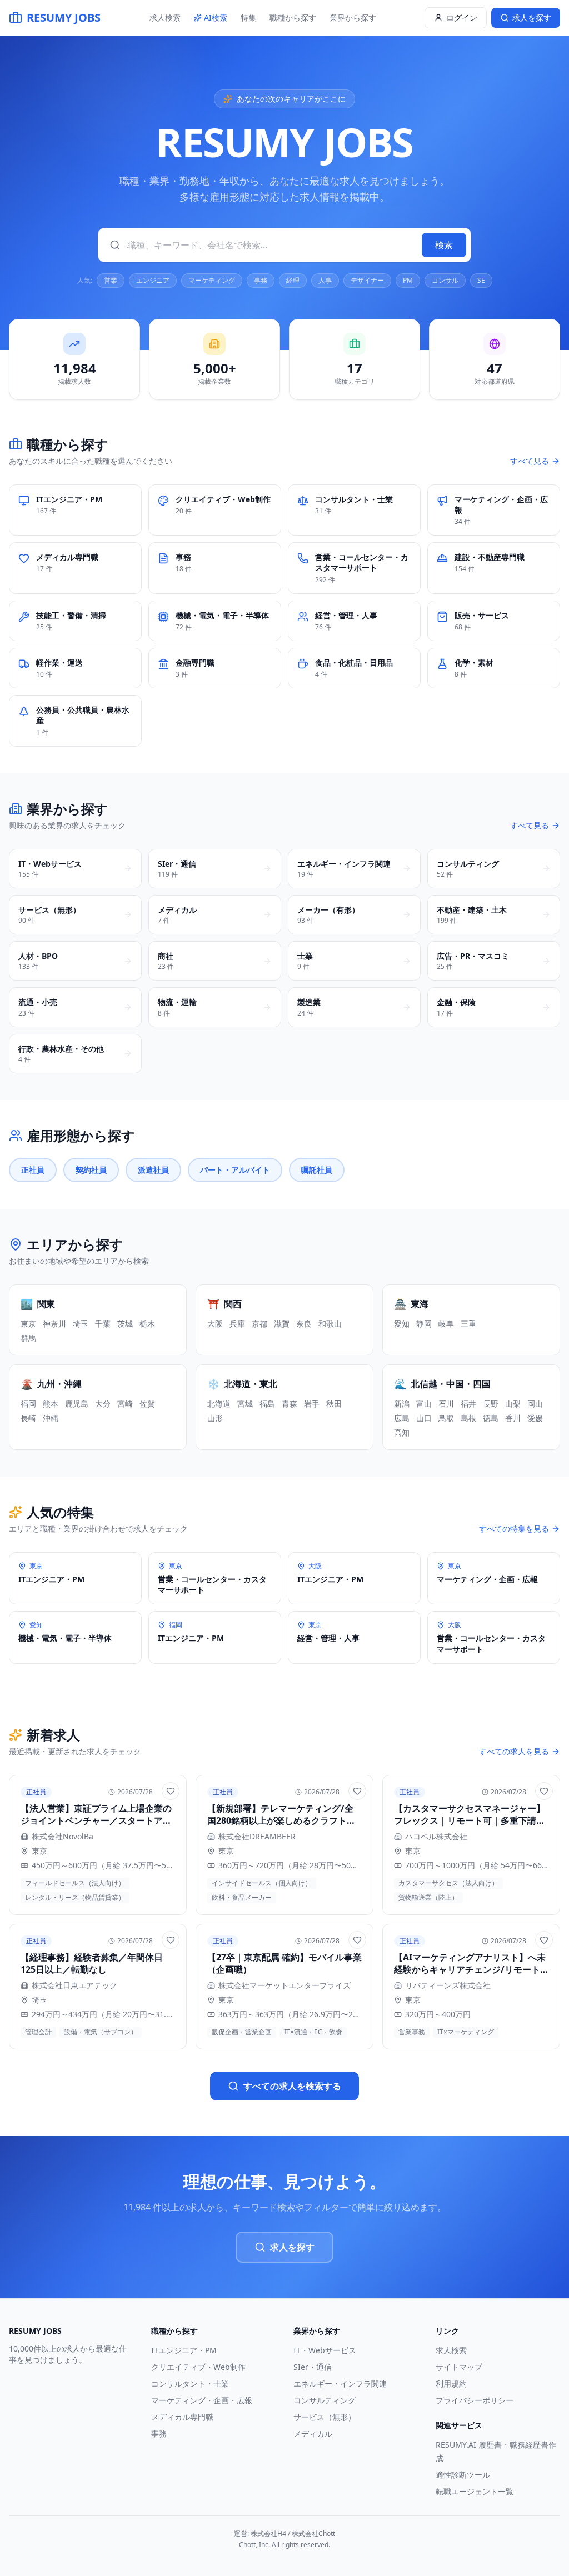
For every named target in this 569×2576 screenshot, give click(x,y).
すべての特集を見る (514, 1529)
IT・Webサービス (325, 2350)
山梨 (513, 1404)
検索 (444, 245)
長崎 (28, 1418)
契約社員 (91, 1170)
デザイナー (367, 280)
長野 (491, 1404)
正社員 (33, 1170)
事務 (261, 280)
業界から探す (353, 17)
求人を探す (292, 2247)
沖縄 (51, 1418)
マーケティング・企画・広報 (202, 2400)
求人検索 (165, 17)
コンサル (445, 280)
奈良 (304, 1324)
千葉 (103, 1324)
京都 (259, 1324)
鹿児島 (77, 1404)
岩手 (312, 1404)
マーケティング (212, 280)
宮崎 (125, 1404)
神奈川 (54, 1324)
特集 (248, 17)
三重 (468, 1324)
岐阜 (446, 1324)
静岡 (424, 1324)
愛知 (402, 1324)
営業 (111, 280)
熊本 (51, 1404)
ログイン (462, 17)
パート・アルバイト (235, 1170)
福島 (267, 1404)
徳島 (491, 1418)
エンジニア (153, 280)
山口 (424, 1418)
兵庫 (237, 1324)
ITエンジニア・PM (184, 2350)
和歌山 (330, 1324)
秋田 (334, 1404)
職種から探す (293, 17)
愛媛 (535, 1418)
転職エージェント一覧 (475, 2491)
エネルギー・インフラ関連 (340, 2384)
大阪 (215, 1324)
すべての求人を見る (514, 1751)
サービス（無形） (325, 2417)
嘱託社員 (317, 1170)
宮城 (245, 1404)
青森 (290, 1404)
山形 (215, 1418)
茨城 (125, 1324)
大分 (103, 1404)
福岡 (28, 1404)
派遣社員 (153, 1170)
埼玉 (81, 1324)
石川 (446, 1404)
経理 (293, 280)
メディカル (313, 2434)
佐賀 (147, 1404)
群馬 (28, 1338)
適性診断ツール (463, 2475)
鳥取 (446, 1418)
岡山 (535, 1404)
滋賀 (282, 1324)
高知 (402, 1432)
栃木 (147, 1324)
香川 (513, 1418)
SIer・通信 (313, 2367)
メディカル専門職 (182, 2417)
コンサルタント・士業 (190, 2384)
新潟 (402, 1404)
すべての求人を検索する (292, 2086)
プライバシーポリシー (475, 2400)
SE (481, 280)
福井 (468, 1404)
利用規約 (451, 2384)
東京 (28, 1324)
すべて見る (530, 461)
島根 (468, 1418)
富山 (424, 1404)
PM (408, 280)
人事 (325, 280)
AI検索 (216, 17)
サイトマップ (459, 2367)
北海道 (219, 1404)
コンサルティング (325, 2400)
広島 (402, 1418)
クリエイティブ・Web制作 (198, 2367)
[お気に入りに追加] (171, 1791)
